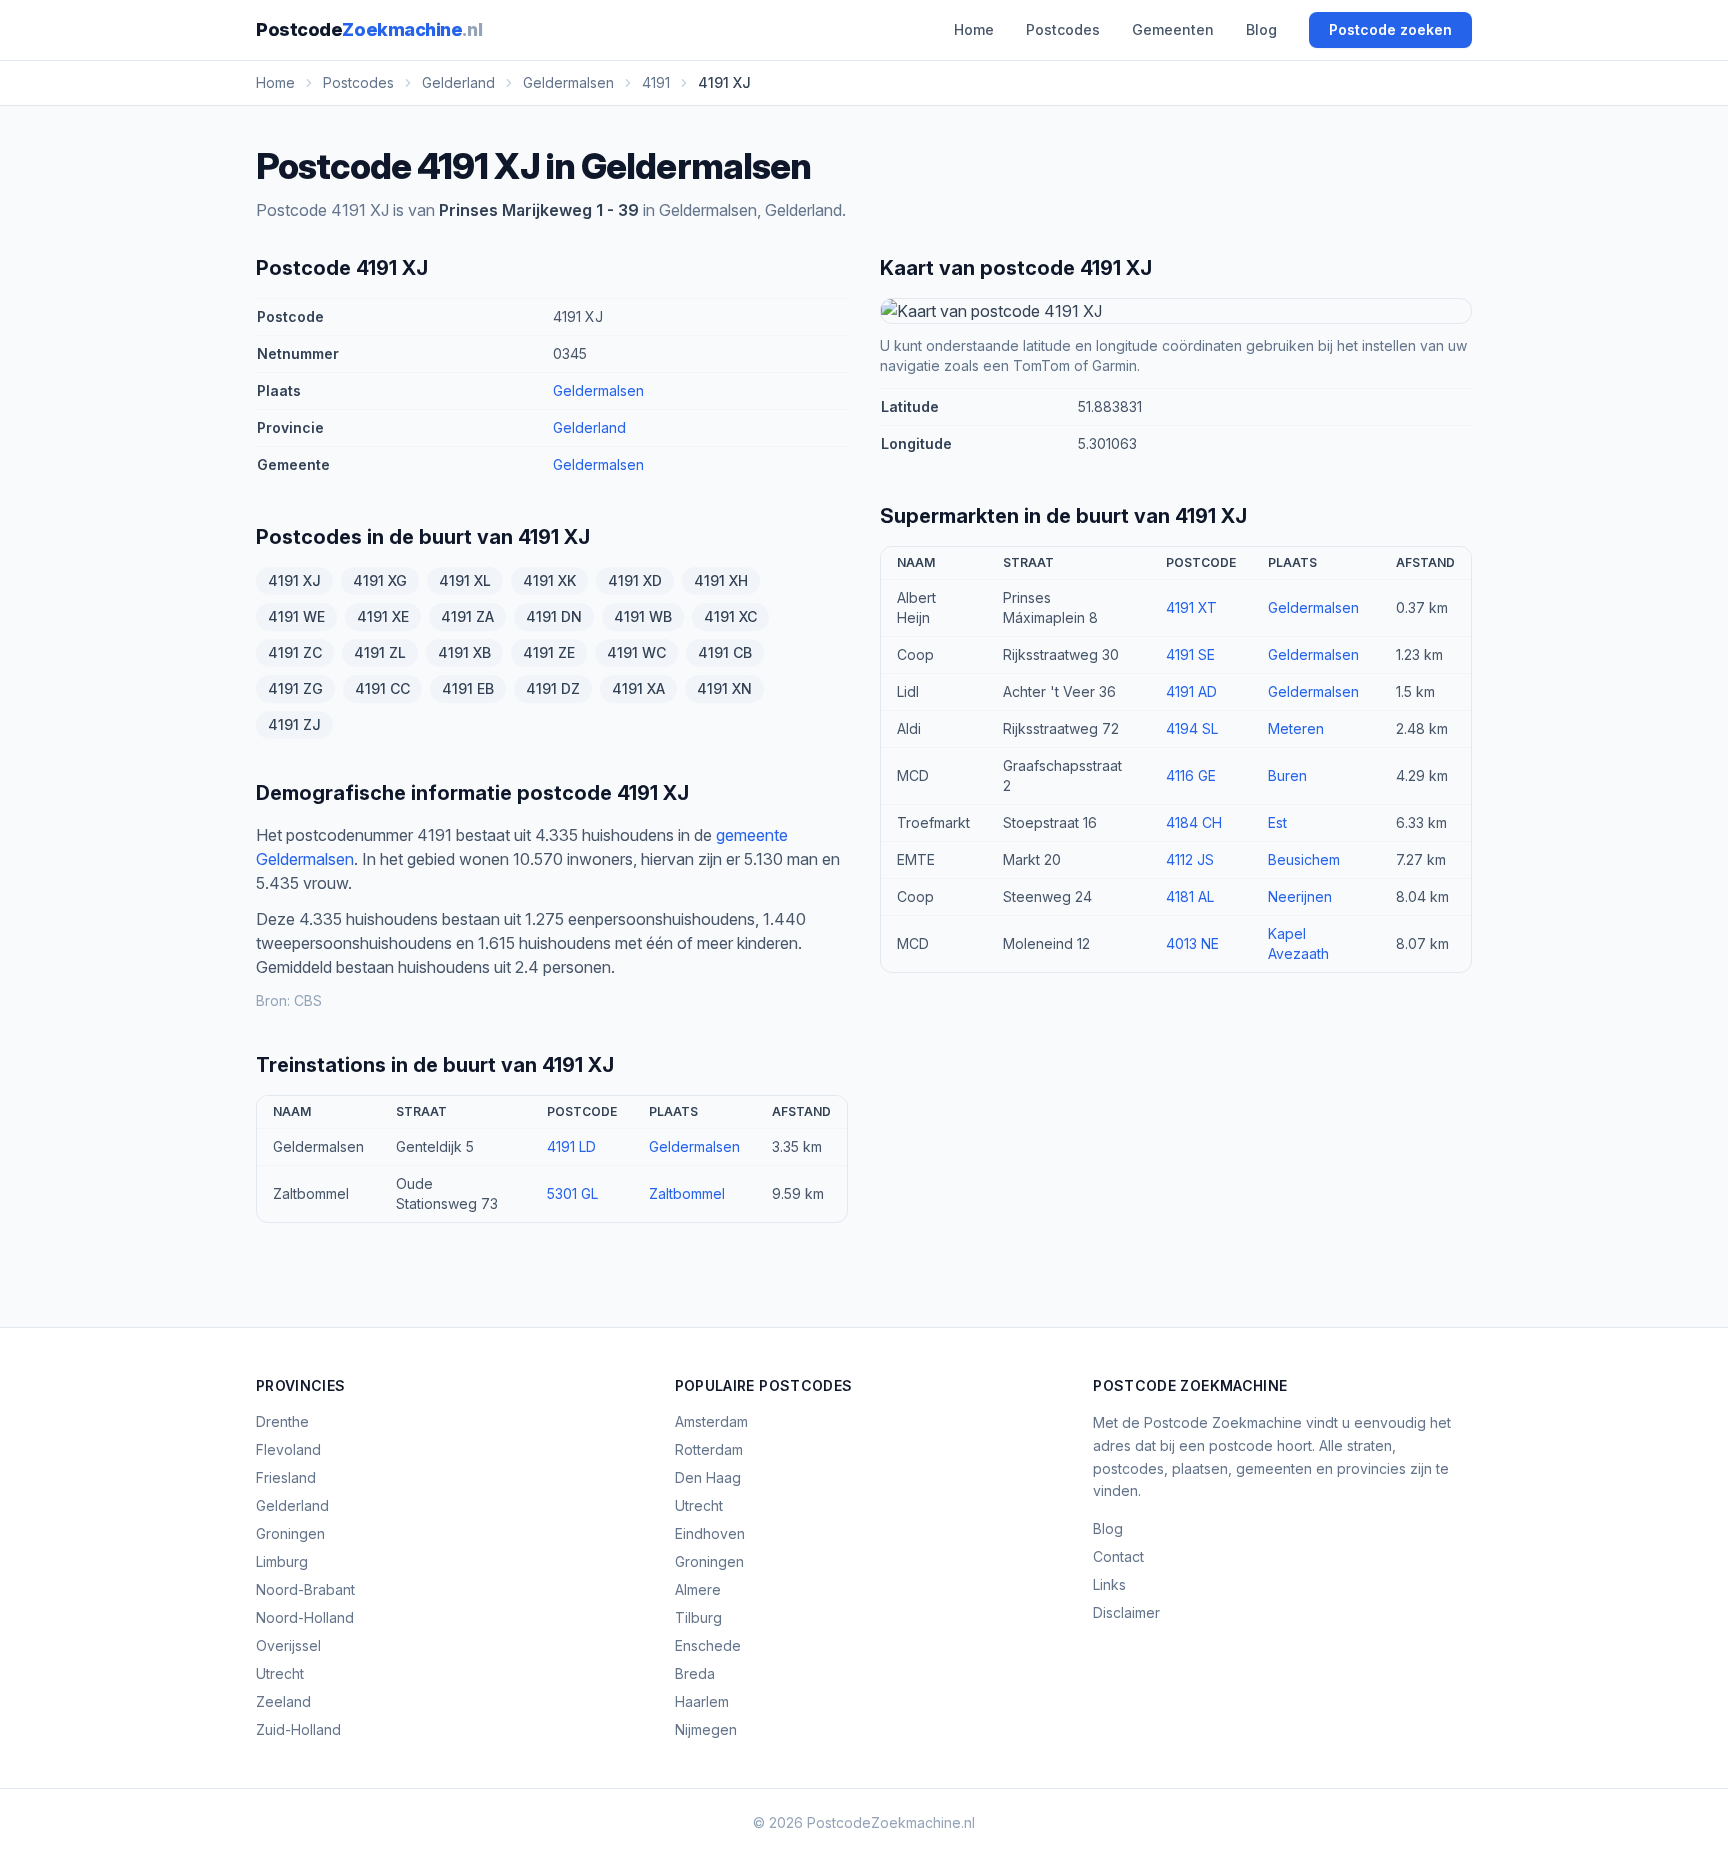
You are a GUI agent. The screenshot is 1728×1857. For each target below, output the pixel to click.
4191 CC (382, 688)
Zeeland (283, 1701)
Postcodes (1063, 29)
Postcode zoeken (1390, 29)
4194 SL (1192, 728)
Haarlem (702, 1701)
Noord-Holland (305, 1617)
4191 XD (635, 580)
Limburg (282, 1561)
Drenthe (282, 1421)
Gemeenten (1173, 29)
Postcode (369, 29)
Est (1277, 822)
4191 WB (643, 616)
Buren (1287, 775)
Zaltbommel (687, 1193)
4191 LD (571, 1146)
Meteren (1296, 728)
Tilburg (698, 1617)
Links (1109, 1584)
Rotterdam (709, 1449)
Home (974, 29)
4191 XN (724, 688)
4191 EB (468, 688)
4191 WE (296, 616)
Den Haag (708, 1477)
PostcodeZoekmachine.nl (891, 1822)
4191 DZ (553, 688)
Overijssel (288, 1645)
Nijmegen (706, 1729)
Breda (695, 1673)
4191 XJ (294, 580)
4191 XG (380, 580)
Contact (1118, 1556)
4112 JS (1190, 859)
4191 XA (638, 688)
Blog (1261, 29)
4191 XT (1191, 607)
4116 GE (1191, 775)
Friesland (286, 1477)
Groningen (290, 1533)
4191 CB (725, 652)
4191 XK (549, 580)
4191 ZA (467, 616)
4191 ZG (295, 688)
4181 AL (1190, 896)
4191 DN (554, 616)
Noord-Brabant (305, 1589)
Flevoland (288, 1449)
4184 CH (1194, 822)
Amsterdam (711, 1421)
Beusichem (1304, 859)
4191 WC (636, 652)
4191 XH (721, 580)
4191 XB (464, 652)
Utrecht (280, 1673)
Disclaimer (1126, 1612)
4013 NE (1192, 943)
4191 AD (1191, 691)
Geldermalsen (598, 390)
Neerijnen (1300, 896)
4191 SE (1190, 654)
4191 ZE (549, 652)
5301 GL (572, 1193)
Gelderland (589, 427)
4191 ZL (380, 652)
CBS (308, 1000)
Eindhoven (710, 1533)
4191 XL (465, 580)
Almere (698, 1589)
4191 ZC (295, 652)
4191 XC (730, 616)
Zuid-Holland (298, 1729)
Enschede (708, 1645)
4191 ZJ (294, 724)
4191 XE (383, 616)
